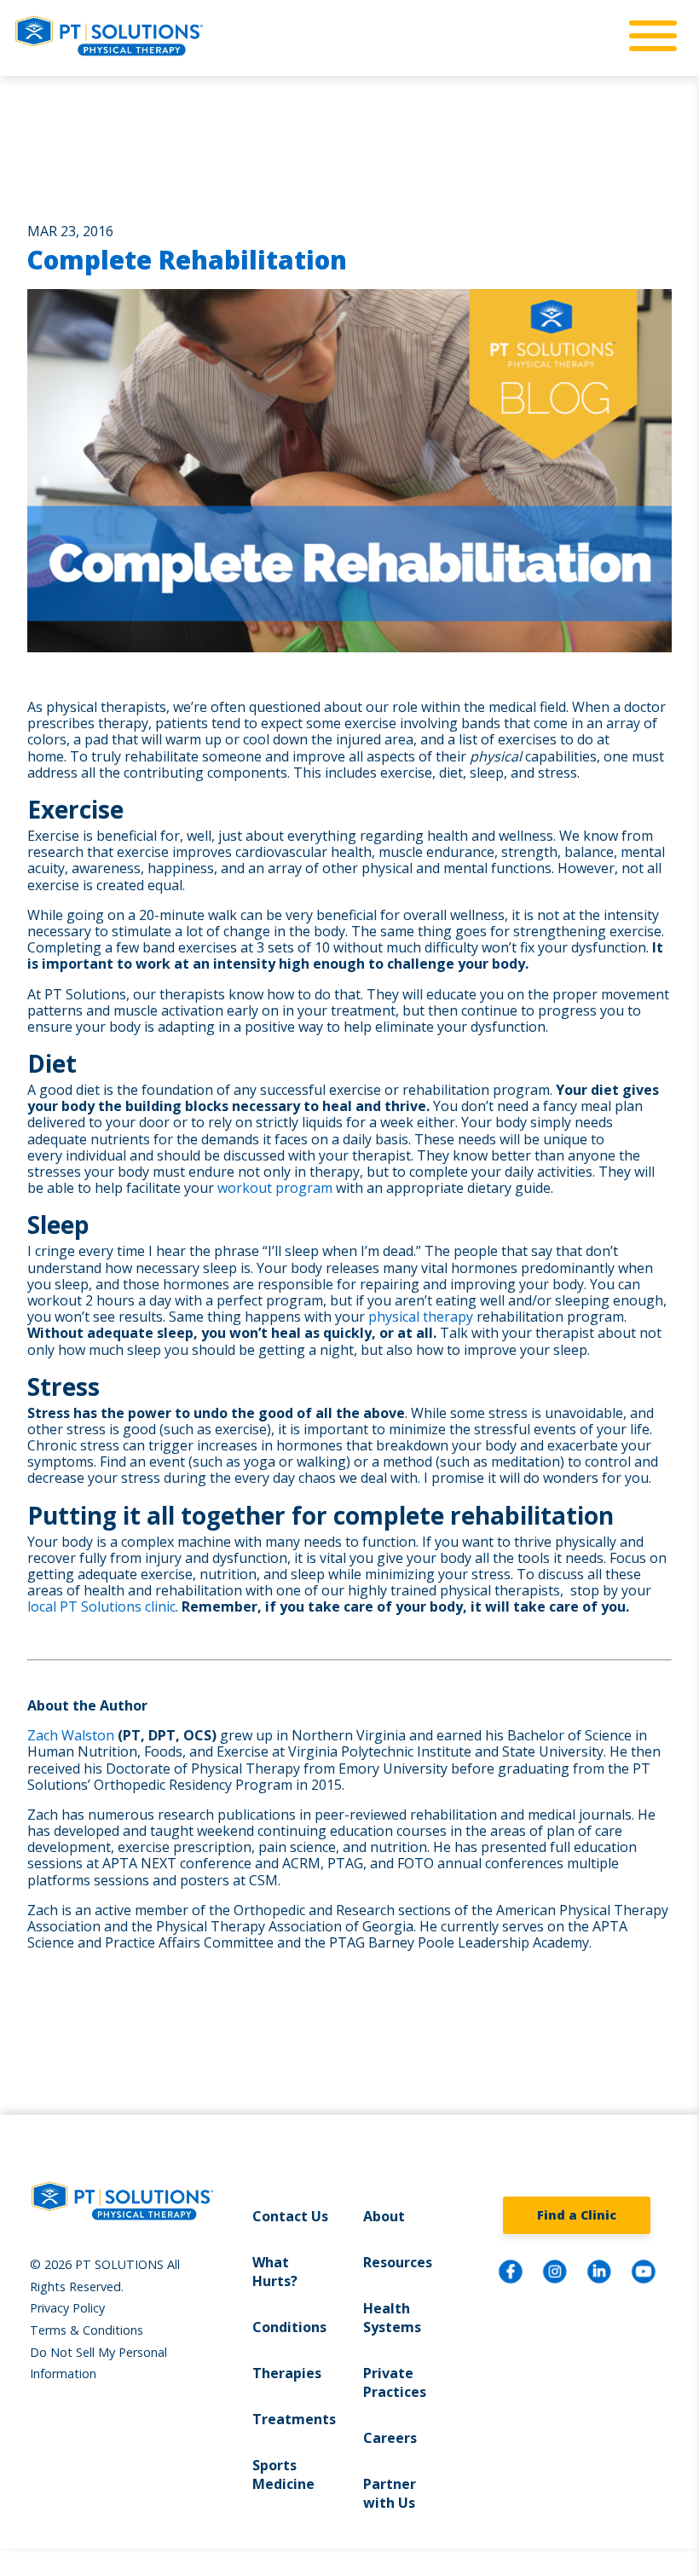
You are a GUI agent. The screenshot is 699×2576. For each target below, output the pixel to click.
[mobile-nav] (648, 37)
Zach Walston (71, 1735)
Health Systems (392, 2318)
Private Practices (395, 2382)
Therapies (287, 2373)
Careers (390, 2438)
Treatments (294, 2419)
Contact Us (290, 2216)
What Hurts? (275, 2272)
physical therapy (421, 1317)
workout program (275, 1188)
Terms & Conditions (87, 2330)
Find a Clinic (577, 2215)
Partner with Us (390, 2493)
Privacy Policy (67, 2308)
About (384, 2216)
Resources (398, 2262)
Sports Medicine (283, 2475)
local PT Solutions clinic (101, 1606)
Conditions (289, 2327)
